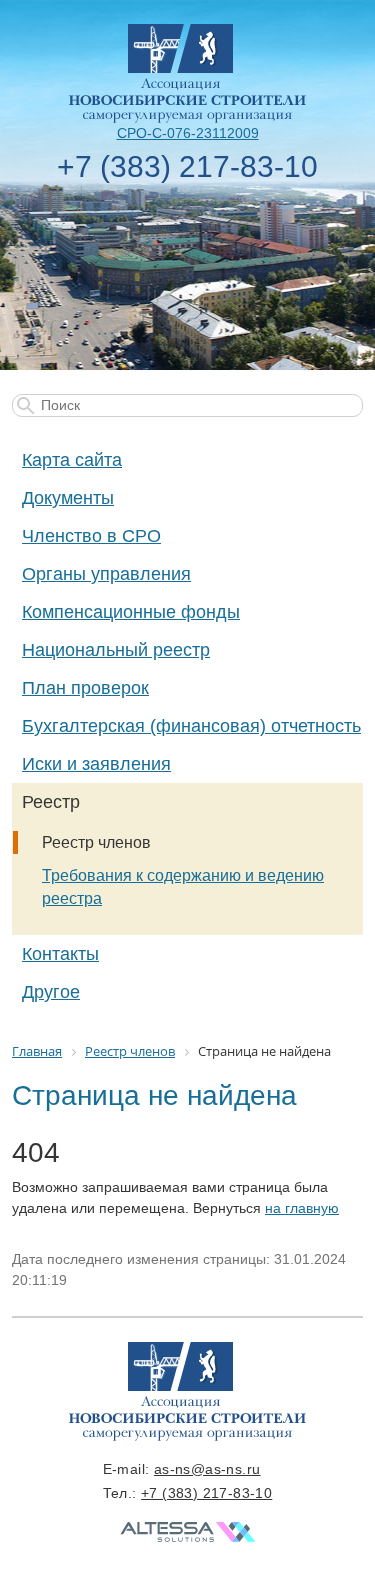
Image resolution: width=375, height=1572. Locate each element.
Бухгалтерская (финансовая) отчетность (191, 726)
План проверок (85, 688)
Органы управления (106, 574)
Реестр (51, 802)
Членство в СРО (91, 536)
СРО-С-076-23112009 (188, 133)
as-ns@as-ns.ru (207, 1469)
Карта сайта (72, 460)
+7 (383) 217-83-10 (187, 166)
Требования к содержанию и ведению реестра (183, 887)
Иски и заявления (96, 764)
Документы (68, 498)
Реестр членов (96, 842)
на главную (302, 1208)
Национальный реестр (116, 650)
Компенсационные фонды (131, 612)
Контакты (60, 954)
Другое (51, 992)
